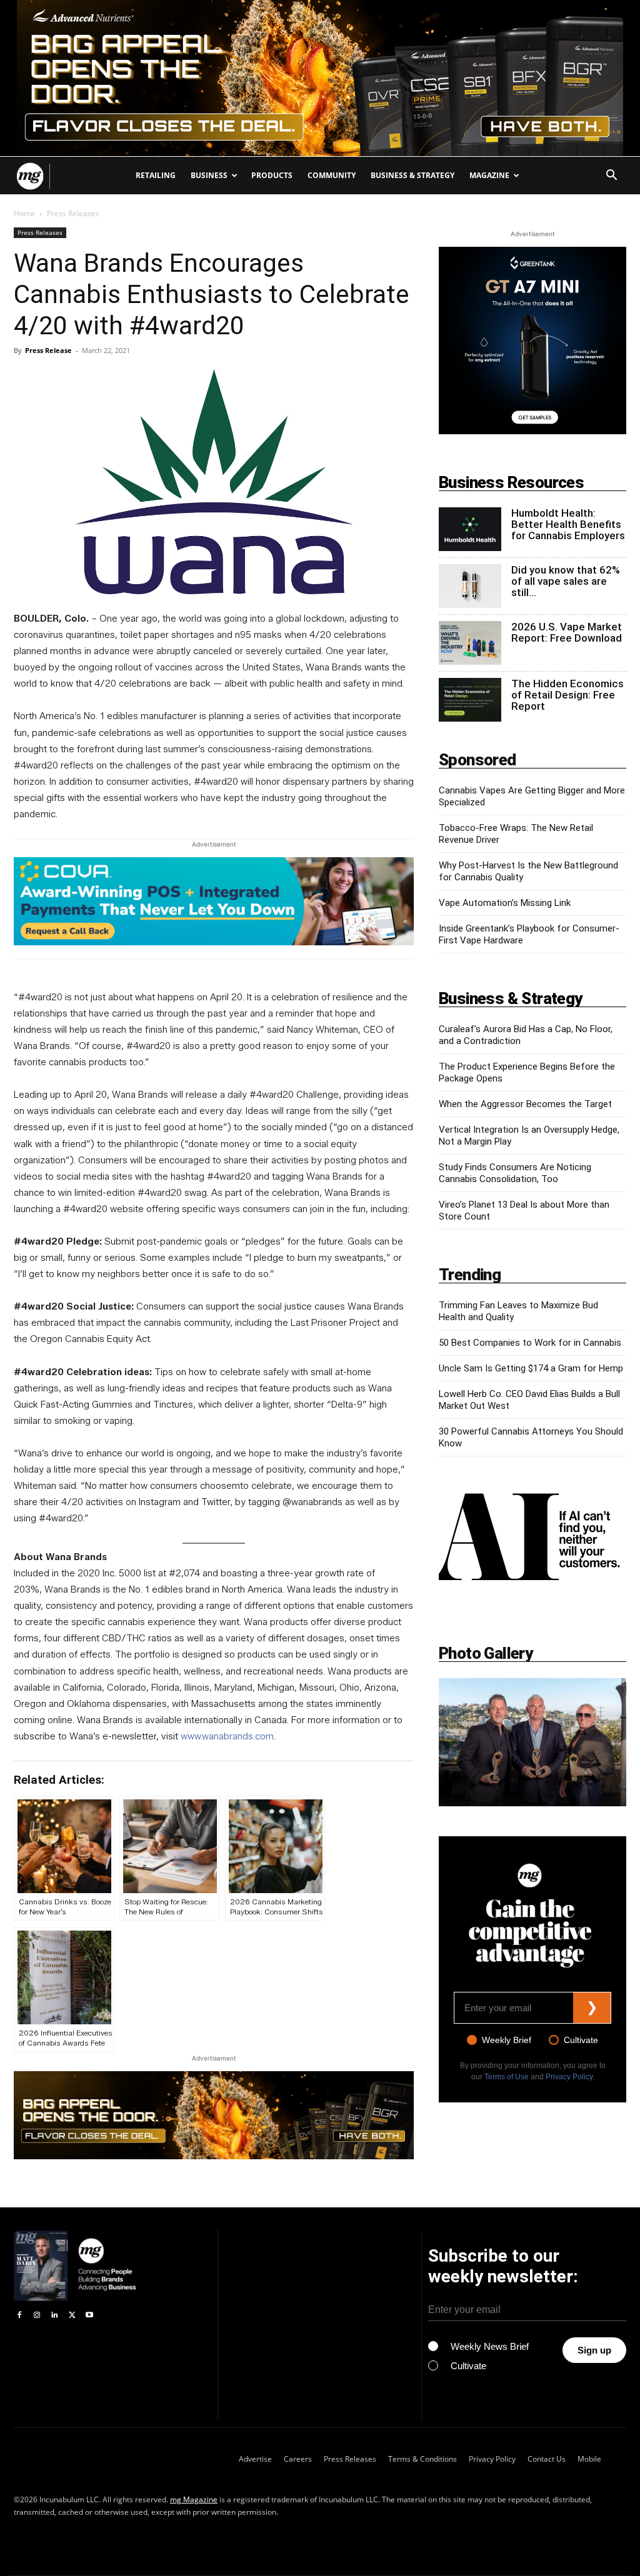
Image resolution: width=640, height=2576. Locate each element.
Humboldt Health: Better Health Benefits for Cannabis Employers (568, 524)
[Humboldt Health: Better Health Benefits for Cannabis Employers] (470, 529)
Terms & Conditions (422, 2459)
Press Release (48, 350)
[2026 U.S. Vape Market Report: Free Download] (470, 643)
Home (24, 213)
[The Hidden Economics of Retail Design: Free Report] (470, 700)
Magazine (489, 175)
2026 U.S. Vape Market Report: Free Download (567, 632)
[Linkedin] (54, 2315)
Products (272, 175)
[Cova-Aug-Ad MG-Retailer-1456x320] (214, 901)
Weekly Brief (507, 2040)
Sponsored (477, 760)
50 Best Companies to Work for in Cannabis (530, 1343)
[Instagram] (37, 2315)
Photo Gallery (486, 1653)
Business (209, 175)
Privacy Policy (569, 2077)
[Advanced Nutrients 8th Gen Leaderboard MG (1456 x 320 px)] (214, 2115)
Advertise (255, 2459)
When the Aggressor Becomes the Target (525, 1104)
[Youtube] (89, 2315)
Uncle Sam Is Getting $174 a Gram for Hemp (531, 1368)
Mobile (589, 2459)
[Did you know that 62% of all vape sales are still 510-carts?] (470, 586)
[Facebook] (19, 2315)
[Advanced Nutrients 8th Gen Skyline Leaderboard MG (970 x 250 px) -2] (320, 78)
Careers (298, 2459)
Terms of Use (507, 2077)
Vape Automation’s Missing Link (505, 903)
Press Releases (40, 232)
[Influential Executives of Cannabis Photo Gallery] (532, 1742)
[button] (611, 177)
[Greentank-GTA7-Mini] (532, 431)
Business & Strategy (412, 175)
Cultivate (581, 2040)
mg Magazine (194, 2499)
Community (332, 175)
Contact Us (547, 2459)
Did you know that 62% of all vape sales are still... (566, 581)
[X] (72, 2315)
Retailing (156, 175)
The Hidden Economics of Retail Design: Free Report (567, 695)
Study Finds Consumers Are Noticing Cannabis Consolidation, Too (515, 1173)
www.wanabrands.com (227, 1736)
